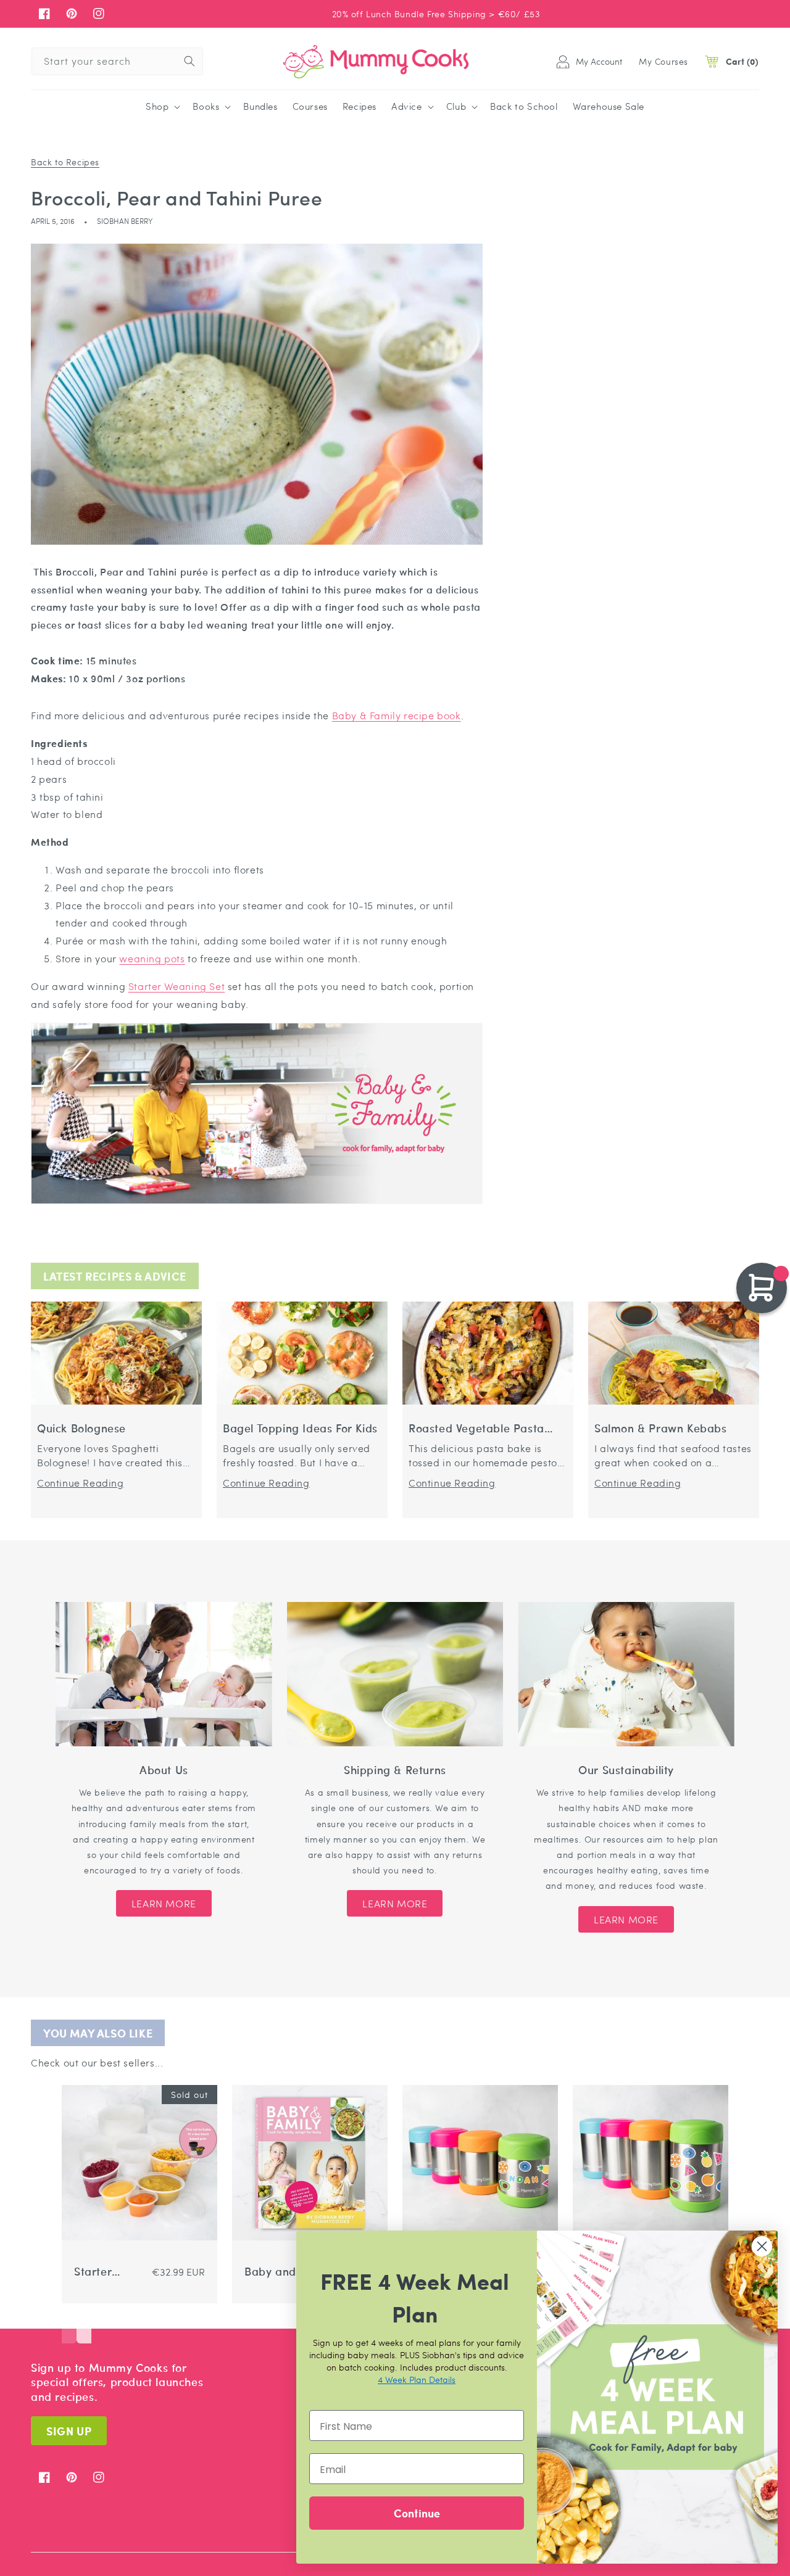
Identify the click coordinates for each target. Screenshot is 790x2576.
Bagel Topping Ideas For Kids (300, 1428)
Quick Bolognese (81, 1428)
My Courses (663, 61)
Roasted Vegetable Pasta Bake (476, 1428)
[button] (162, 107)
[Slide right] (84, 2325)
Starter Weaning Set (177, 986)
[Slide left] (69, 2325)
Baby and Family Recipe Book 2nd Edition (270, 2272)
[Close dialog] (762, 2246)
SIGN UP (69, 2431)
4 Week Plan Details (417, 2379)
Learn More (164, 1903)
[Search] (189, 61)
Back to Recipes (65, 162)
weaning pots (152, 958)
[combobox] (117, 61)
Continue (417, 2513)
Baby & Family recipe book (397, 715)
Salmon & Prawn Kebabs (661, 1428)
